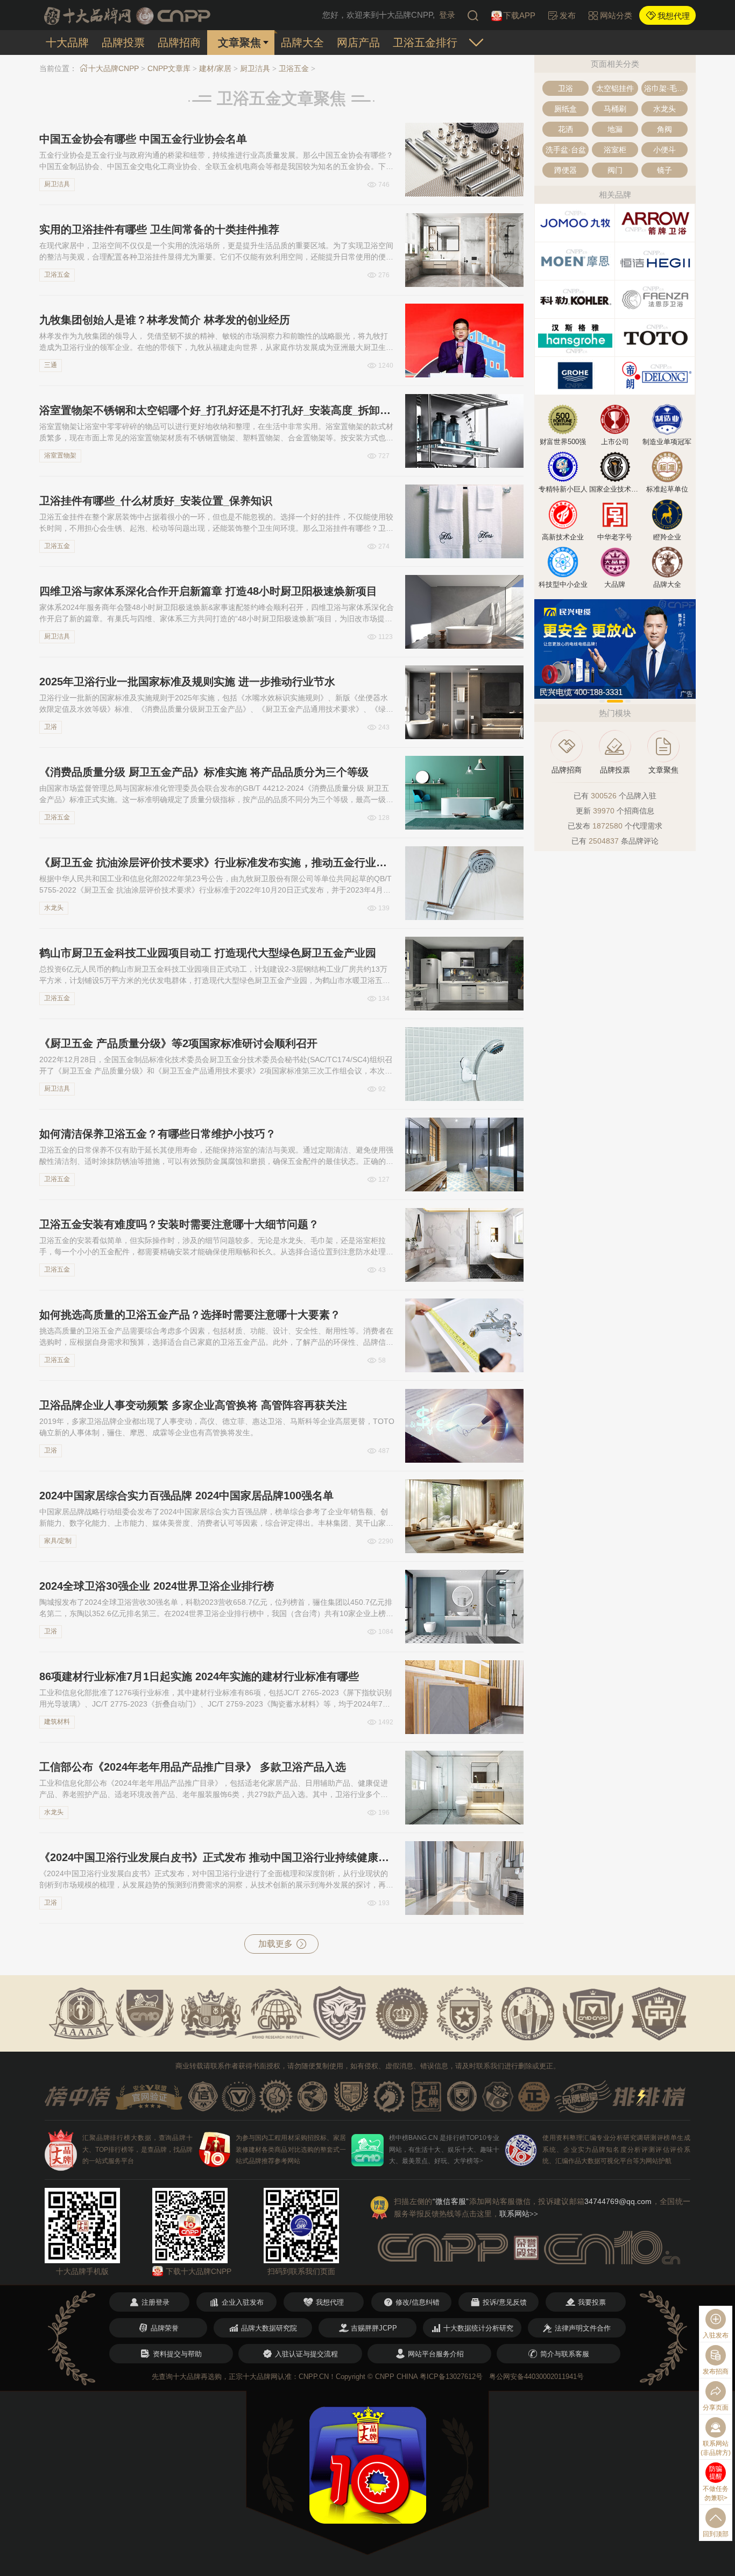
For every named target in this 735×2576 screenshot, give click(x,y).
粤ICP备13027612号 (451, 2377)
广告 (687, 694)
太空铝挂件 (615, 88)
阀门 (615, 170)
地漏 (615, 129)
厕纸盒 (566, 109)
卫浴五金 (294, 68)
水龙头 (54, 908)
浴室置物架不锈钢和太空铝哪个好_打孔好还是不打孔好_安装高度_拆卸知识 (217, 410)
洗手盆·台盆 (566, 150)
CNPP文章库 (169, 68)
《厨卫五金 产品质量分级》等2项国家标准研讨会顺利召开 (178, 1043)
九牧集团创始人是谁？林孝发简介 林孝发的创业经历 (165, 320)
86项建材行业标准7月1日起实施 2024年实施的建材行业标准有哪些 (199, 1676)
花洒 (566, 129)
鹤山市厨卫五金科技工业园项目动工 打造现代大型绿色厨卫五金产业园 (208, 953)
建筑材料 (57, 1722)
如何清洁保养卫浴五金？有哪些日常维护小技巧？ (158, 1134)
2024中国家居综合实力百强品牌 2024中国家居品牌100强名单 (186, 1496)
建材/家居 (215, 68)
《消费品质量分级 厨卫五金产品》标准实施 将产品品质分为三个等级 (204, 772)
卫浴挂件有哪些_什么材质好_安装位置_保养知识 (156, 501)
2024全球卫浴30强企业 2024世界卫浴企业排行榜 (157, 1586)
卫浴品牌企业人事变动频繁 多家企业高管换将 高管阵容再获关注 (193, 1405)
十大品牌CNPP (114, 68)
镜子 (665, 170)
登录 (447, 15)
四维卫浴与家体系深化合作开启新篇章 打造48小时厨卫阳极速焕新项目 (208, 591)
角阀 (665, 129)
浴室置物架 (60, 455)
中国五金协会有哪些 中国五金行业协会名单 (143, 139)
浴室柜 (615, 150)
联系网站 (519, 2214)
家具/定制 (58, 1541)
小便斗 (665, 150)
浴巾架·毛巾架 (666, 88)
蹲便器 (566, 170)
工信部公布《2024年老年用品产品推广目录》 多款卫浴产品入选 (193, 1767)
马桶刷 (615, 109)
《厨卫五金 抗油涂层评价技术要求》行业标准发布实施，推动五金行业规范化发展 (217, 862)
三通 (51, 365)
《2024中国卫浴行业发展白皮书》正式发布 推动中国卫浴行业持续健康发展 (217, 1857)
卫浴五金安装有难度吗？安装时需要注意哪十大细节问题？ (179, 1224)
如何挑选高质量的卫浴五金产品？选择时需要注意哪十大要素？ (190, 1315)
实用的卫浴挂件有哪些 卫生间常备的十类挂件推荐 (159, 229)
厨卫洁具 (255, 68)
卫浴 (51, 727)
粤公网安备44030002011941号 (536, 2377)
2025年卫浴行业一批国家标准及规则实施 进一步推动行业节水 (187, 682)
